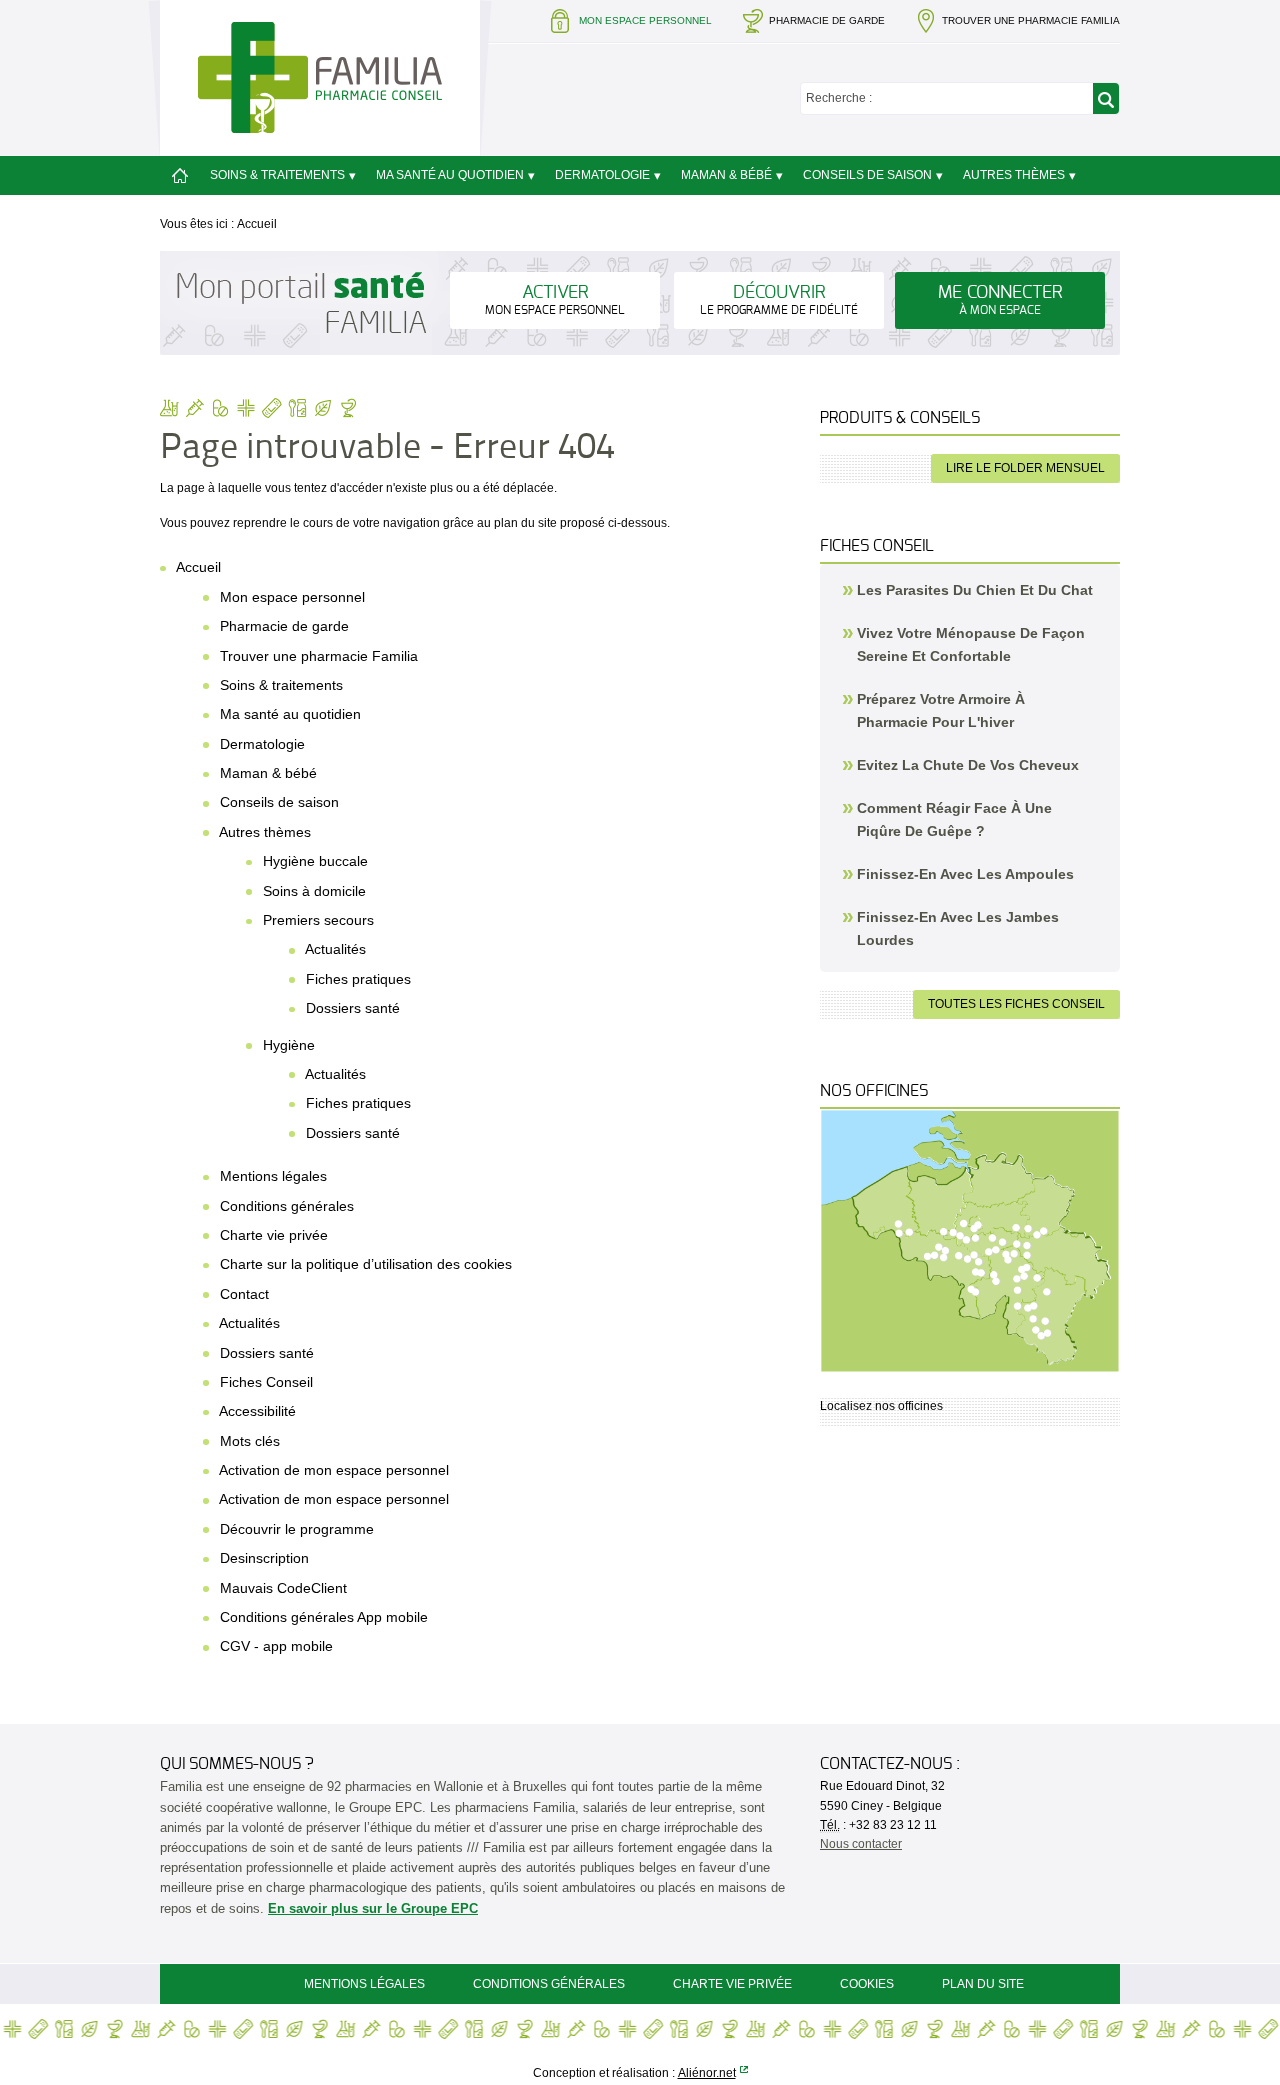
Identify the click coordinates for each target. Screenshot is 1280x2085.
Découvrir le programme (297, 1529)
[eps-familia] (320, 76)
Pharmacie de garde (827, 20)
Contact (244, 1294)
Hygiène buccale (315, 861)
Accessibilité (257, 1411)
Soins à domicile (314, 891)
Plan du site (983, 1984)
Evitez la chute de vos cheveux (968, 765)
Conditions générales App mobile (324, 1617)
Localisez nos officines (881, 1406)
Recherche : (839, 98)
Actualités (335, 949)
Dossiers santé (353, 1008)
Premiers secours (318, 920)
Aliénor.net (707, 2073)
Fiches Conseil (266, 1382)
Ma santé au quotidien (450, 175)
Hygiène (289, 1045)
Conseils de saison (867, 175)
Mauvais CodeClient (283, 1588)
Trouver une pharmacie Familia (1031, 20)
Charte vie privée (274, 1235)
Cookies (867, 1984)
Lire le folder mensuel (1025, 468)
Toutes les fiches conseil (1016, 1004)
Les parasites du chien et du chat (975, 590)
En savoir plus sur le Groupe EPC (373, 1908)
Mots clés (250, 1441)
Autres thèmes (1014, 175)
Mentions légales (273, 1176)
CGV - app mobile (276, 1646)
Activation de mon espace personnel (334, 1470)
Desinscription (264, 1558)
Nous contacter (861, 1844)
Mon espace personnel (292, 597)
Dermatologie (602, 175)
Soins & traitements (277, 175)
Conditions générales (287, 1206)
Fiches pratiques (358, 979)
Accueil (257, 224)
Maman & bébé (726, 175)
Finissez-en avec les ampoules (965, 874)
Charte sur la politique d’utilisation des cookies (366, 1264)
